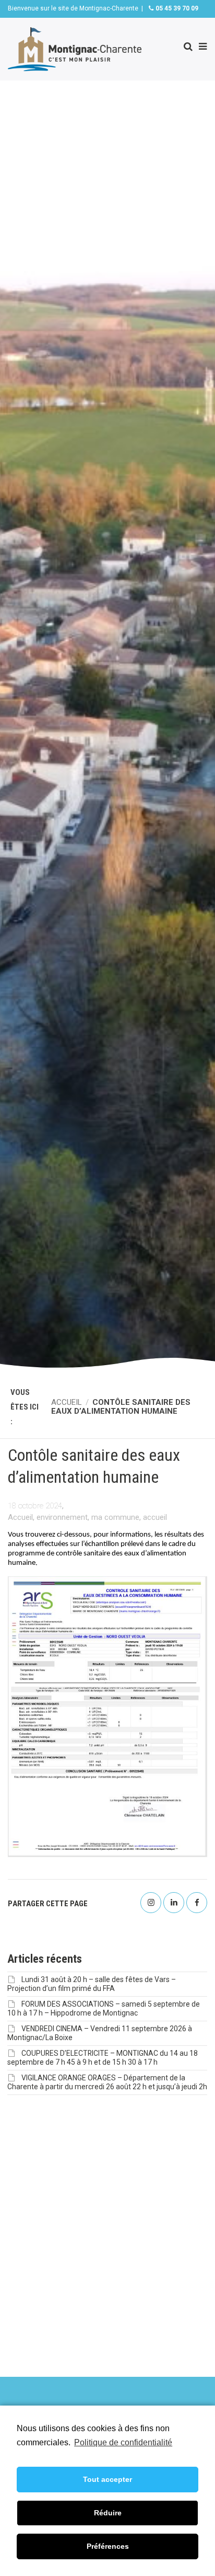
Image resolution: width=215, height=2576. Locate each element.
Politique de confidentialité (123, 2442)
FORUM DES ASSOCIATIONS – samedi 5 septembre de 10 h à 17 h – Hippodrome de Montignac (104, 2008)
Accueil (20, 1517)
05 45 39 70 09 (176, 8)
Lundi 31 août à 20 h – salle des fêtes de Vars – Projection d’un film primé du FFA (92, 1984)
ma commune (115, 1517)
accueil (155, 1517)
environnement (62, 1517)
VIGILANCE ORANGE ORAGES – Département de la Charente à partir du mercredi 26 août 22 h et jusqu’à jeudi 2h (107, 2082)
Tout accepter (107, 2479)
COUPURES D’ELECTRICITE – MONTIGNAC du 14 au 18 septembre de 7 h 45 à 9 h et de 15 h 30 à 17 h (103, 2058)
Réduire (108, 2513)
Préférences (108, 2546)
